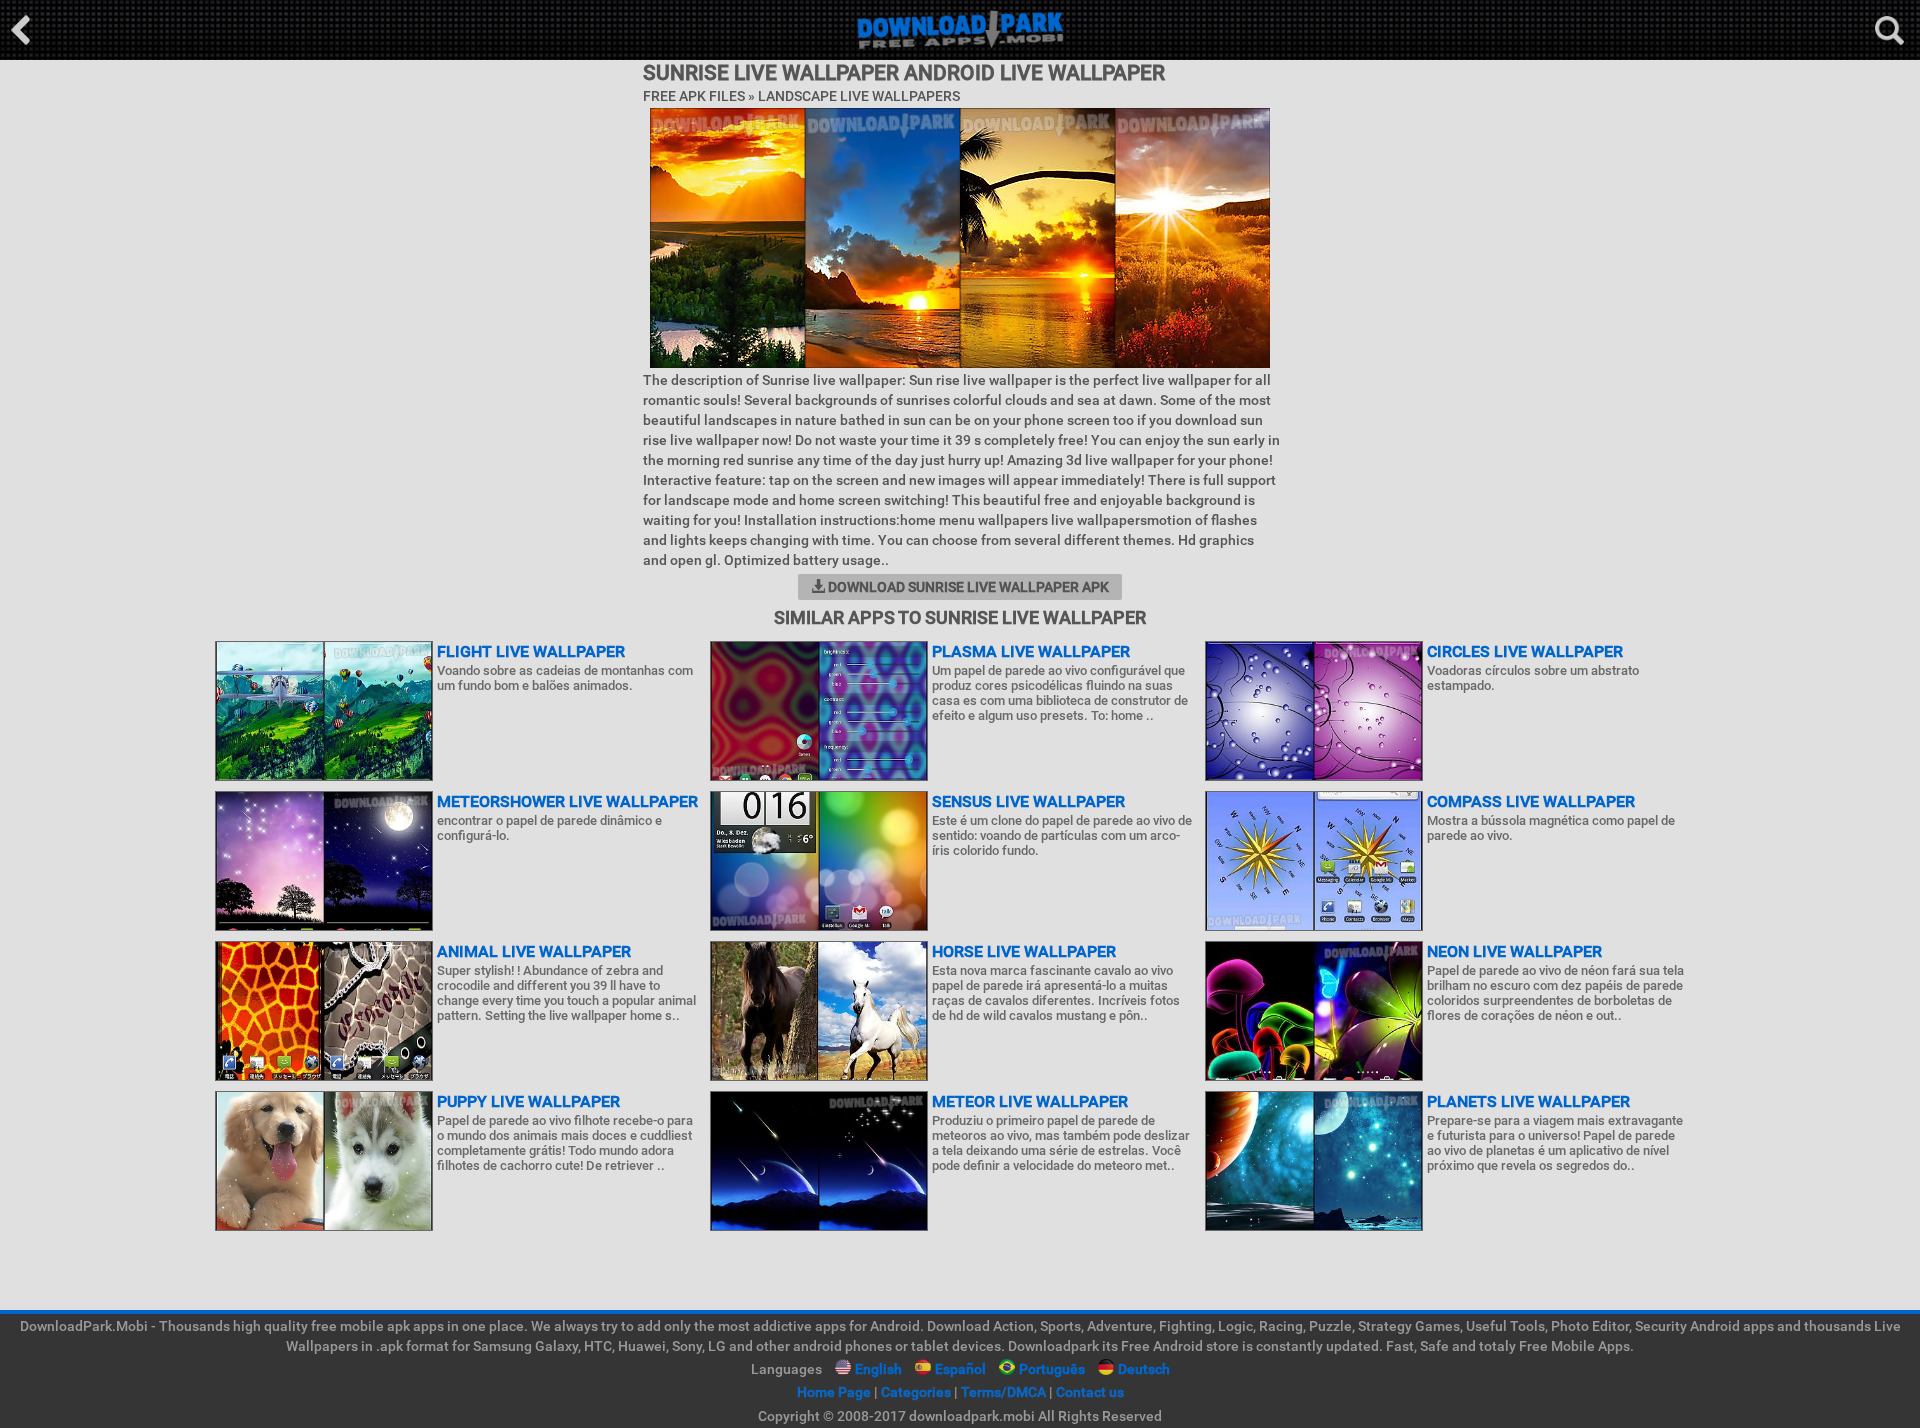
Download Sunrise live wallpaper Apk (967, 587)
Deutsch (1144, 1369)
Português (1052, 1369)
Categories (916, 1392)
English (878, 1369)
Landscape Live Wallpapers (859, 96)
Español (960, 1369)
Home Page (834, 1392)
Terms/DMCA (1003, 1392)
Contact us (1090, 1392)
